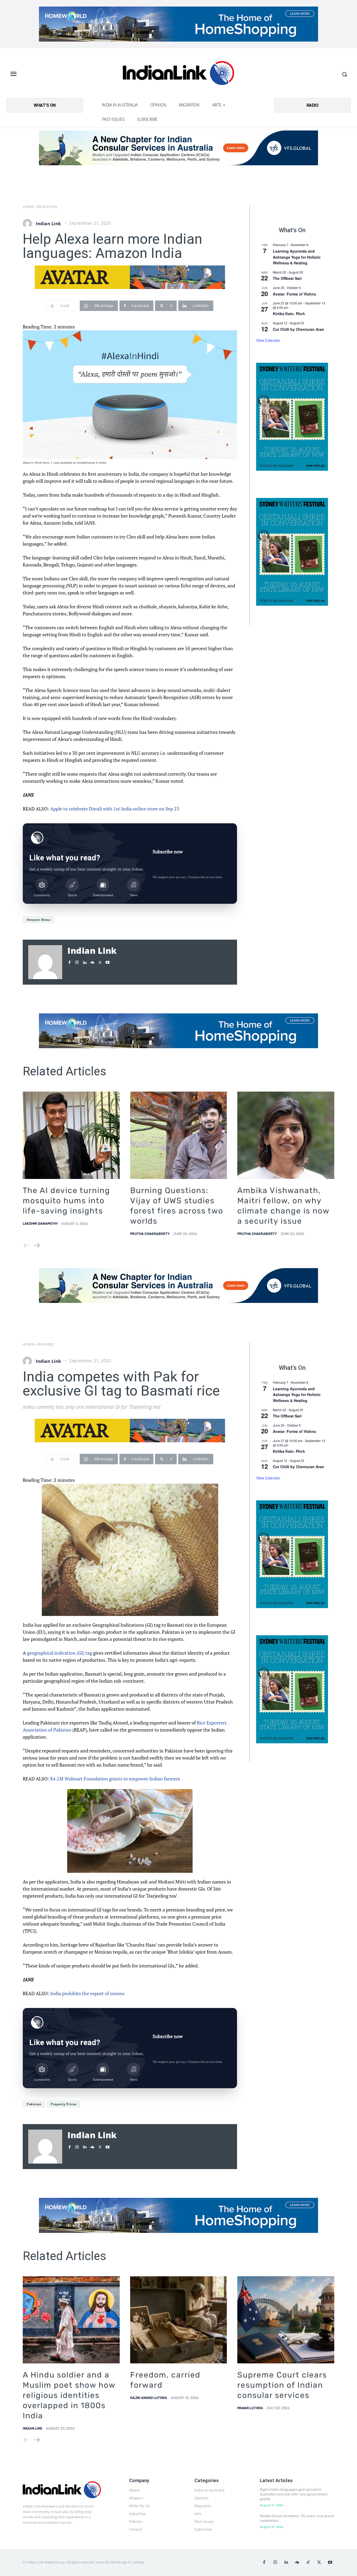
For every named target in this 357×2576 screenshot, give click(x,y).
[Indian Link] (179, 74)
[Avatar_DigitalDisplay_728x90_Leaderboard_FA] (130, 277)
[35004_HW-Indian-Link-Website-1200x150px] (179, 24)
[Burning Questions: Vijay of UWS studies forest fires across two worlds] (179, 1135)
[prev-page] (27, 1245)
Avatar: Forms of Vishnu (295, 294)
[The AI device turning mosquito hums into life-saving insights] (71, 1135)
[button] (344, 74)
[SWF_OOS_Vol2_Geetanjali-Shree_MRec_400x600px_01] (292, 417)
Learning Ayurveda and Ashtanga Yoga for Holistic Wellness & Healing (297, 257)
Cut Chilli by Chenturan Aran (298, 329)
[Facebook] (69, 961)
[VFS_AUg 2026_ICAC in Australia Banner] (179, 148)
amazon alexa (38, 920)
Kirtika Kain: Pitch (289, 314)
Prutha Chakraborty (150, 1234)
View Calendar (268, 340)
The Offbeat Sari (287, 278)
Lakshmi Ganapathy (40, 1224)
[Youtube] (108, 961)
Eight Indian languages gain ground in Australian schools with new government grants (294, 2494)
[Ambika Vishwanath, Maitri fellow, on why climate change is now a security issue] (286, 1135)
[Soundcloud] (92, 961)
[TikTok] (308, 2562)
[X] (100, 961)
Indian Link (48, 224)
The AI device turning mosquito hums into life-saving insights (66, 1201)
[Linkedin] (85, 961)
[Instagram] (77, 961)
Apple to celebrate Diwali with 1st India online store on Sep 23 (115, 809)
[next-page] (36, 1245)
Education (47, 207)
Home (28, 207)
